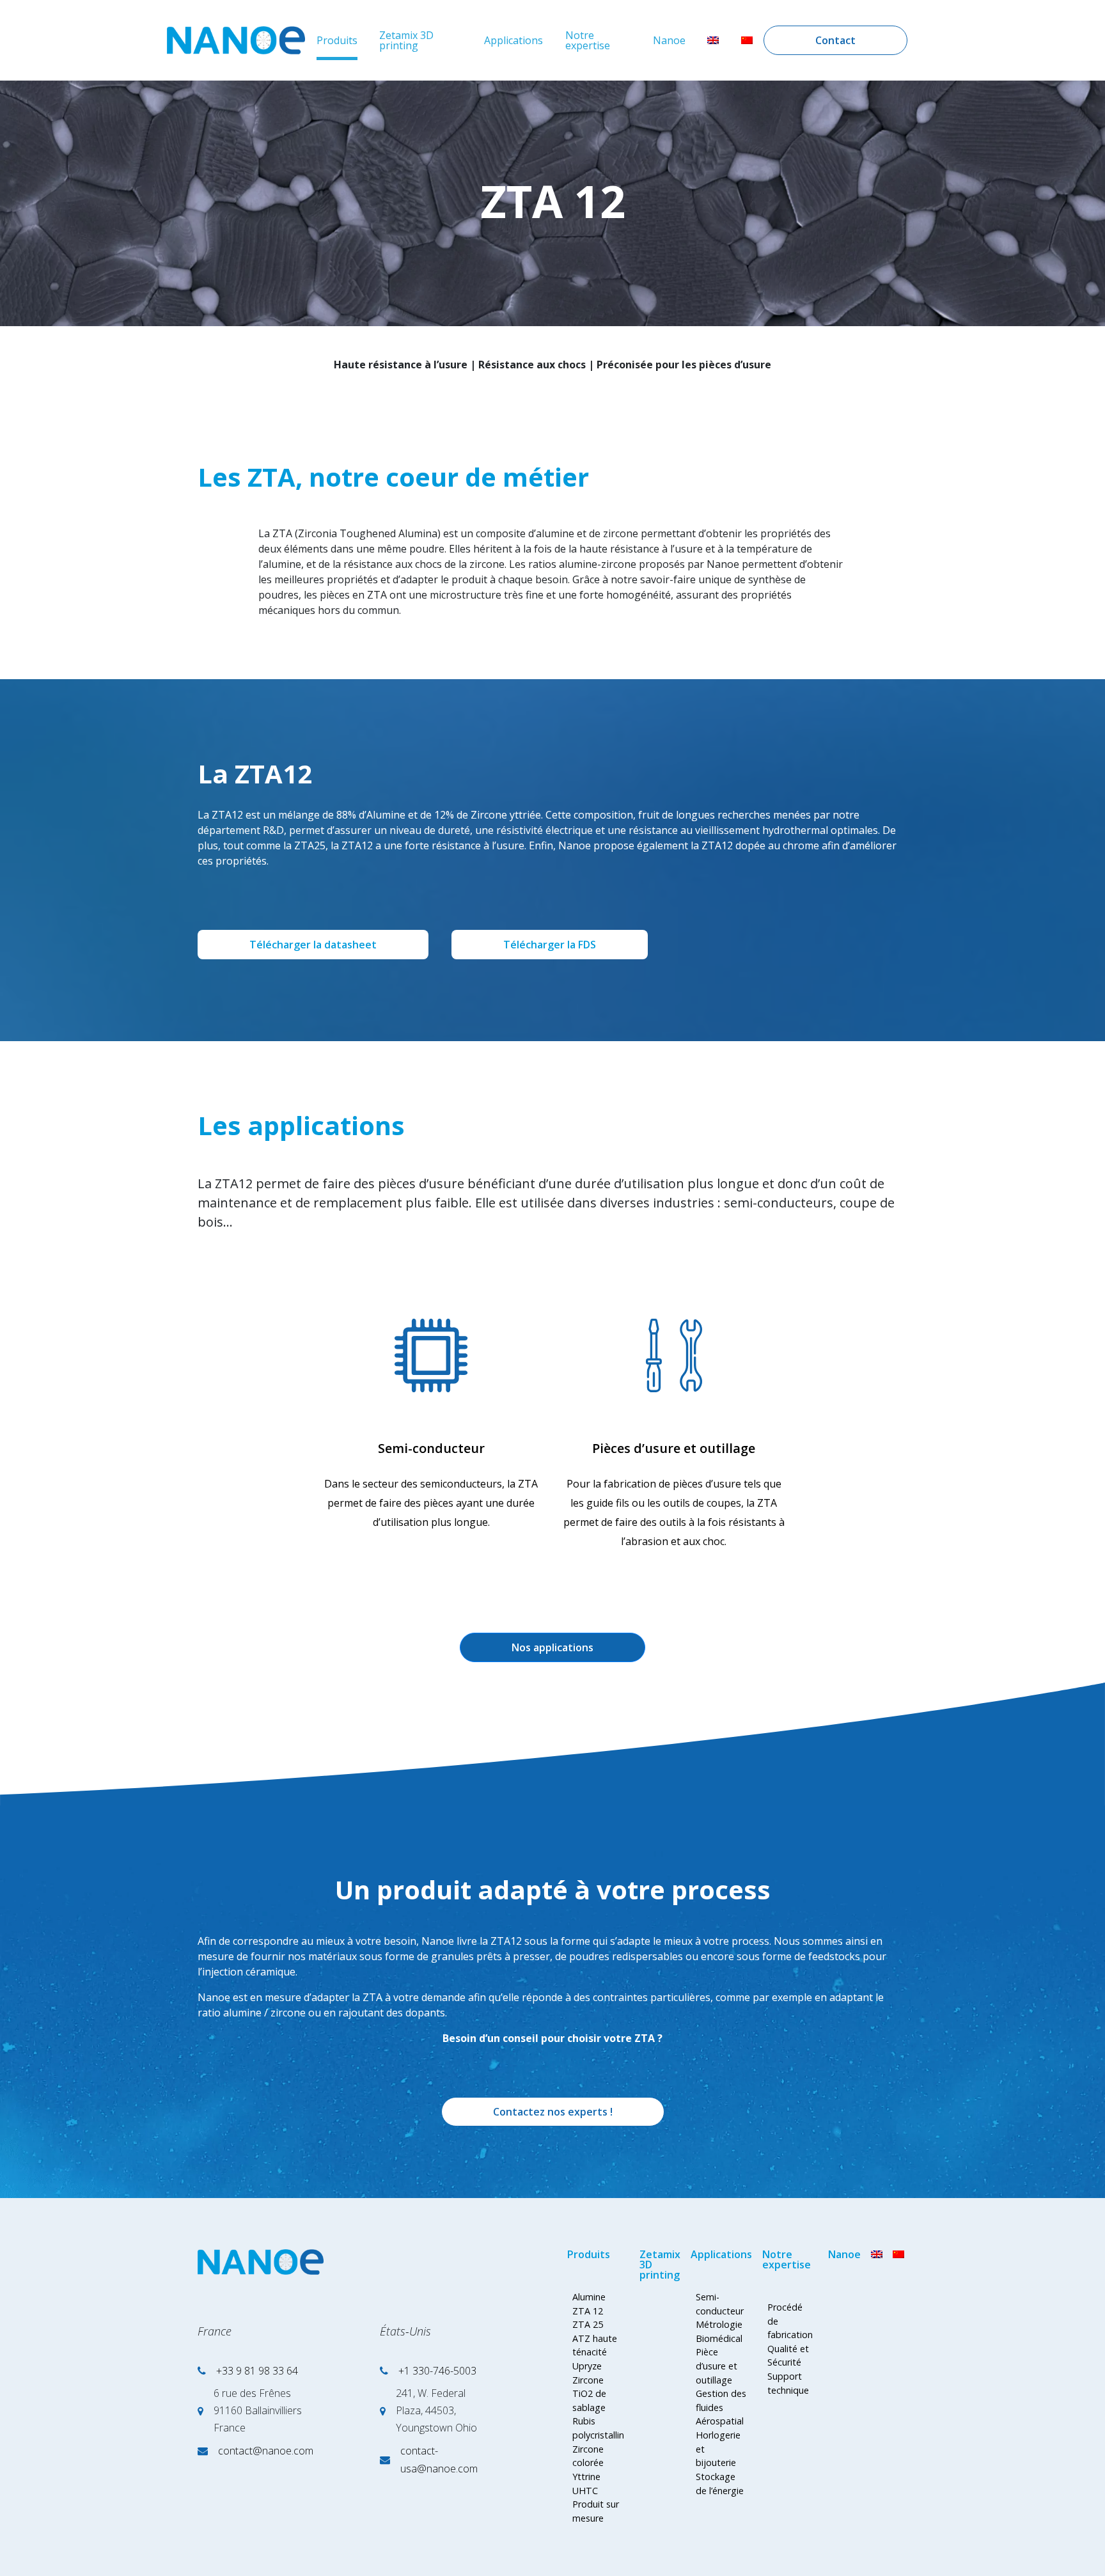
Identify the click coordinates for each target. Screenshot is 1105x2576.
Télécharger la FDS (550, 945)
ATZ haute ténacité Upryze (595, 2352)
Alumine (589, 2297)
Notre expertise (588, 40)
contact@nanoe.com (266, 2451)
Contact (835, 40)
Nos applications (552, 1647)
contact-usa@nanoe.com (439, 2460)
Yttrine (586, 2477)
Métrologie (719, 2324)
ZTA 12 (588, 2311)
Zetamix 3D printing (406, 40)
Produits (337, 40)
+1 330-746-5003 (437, 2371)
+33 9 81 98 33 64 (257, 2371)
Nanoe (669, 40)
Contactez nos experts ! (553, 2112)
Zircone (588, 2380)
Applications (513, 40)
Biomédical (719, 2338)
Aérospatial (720, 2421)
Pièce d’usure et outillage (717, 2366)
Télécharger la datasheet (313, 945)
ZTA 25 (588, 2324)
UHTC (585, 2491)
